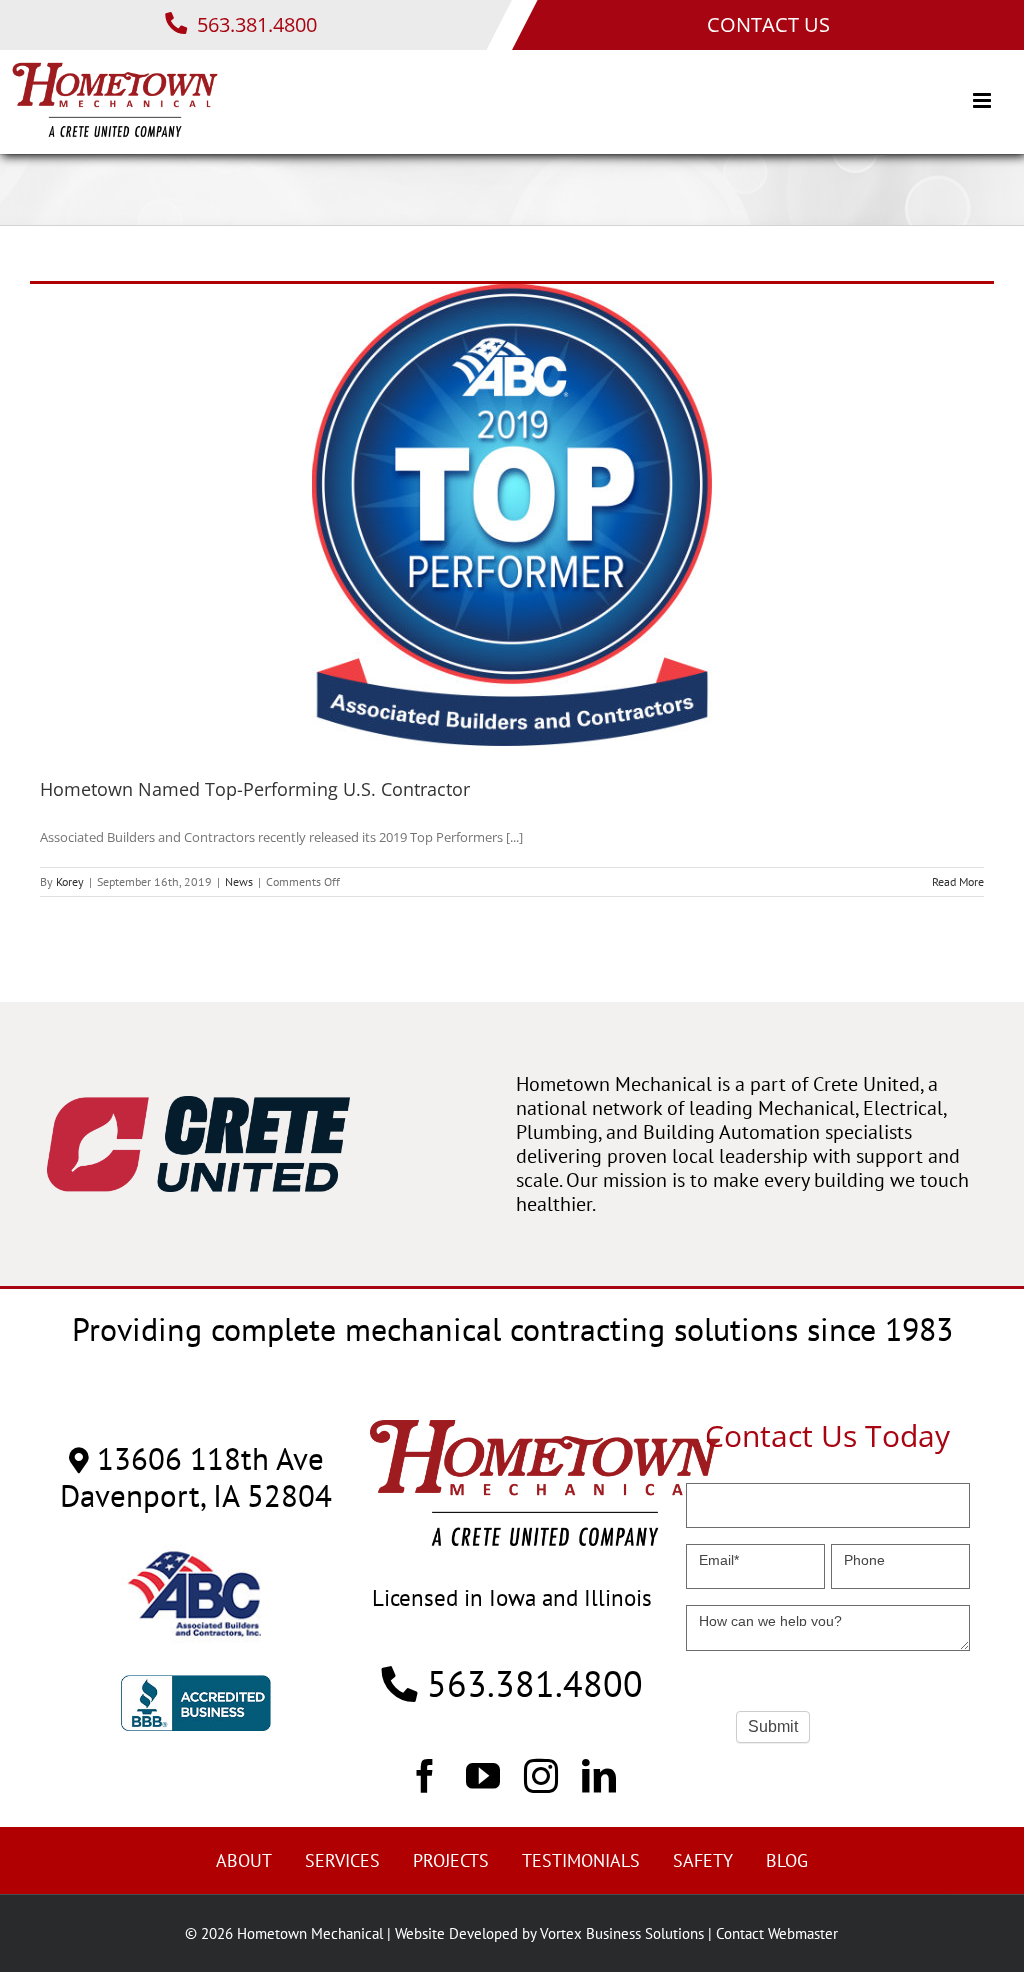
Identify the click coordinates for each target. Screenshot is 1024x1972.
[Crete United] (198, 1105)
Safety (703, 1860)
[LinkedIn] (599, 1775)
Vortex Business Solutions (622, 1933)
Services (342, 1860)
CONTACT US (768, 24)
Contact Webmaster (777, 1933)
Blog (787, 1860)
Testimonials (581, 1860)
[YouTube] (483, 1775)
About (244, 1860)
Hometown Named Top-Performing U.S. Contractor (255, 789)
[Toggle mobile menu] (983, 100)
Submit (773, 1726)
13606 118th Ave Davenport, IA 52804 (196, 1477)
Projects (451, 1860)
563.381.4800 (254, 24)
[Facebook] (425, 1775)
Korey (70, 881)
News (239, 881)
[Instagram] (541, 1775)
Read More (958, 881)
